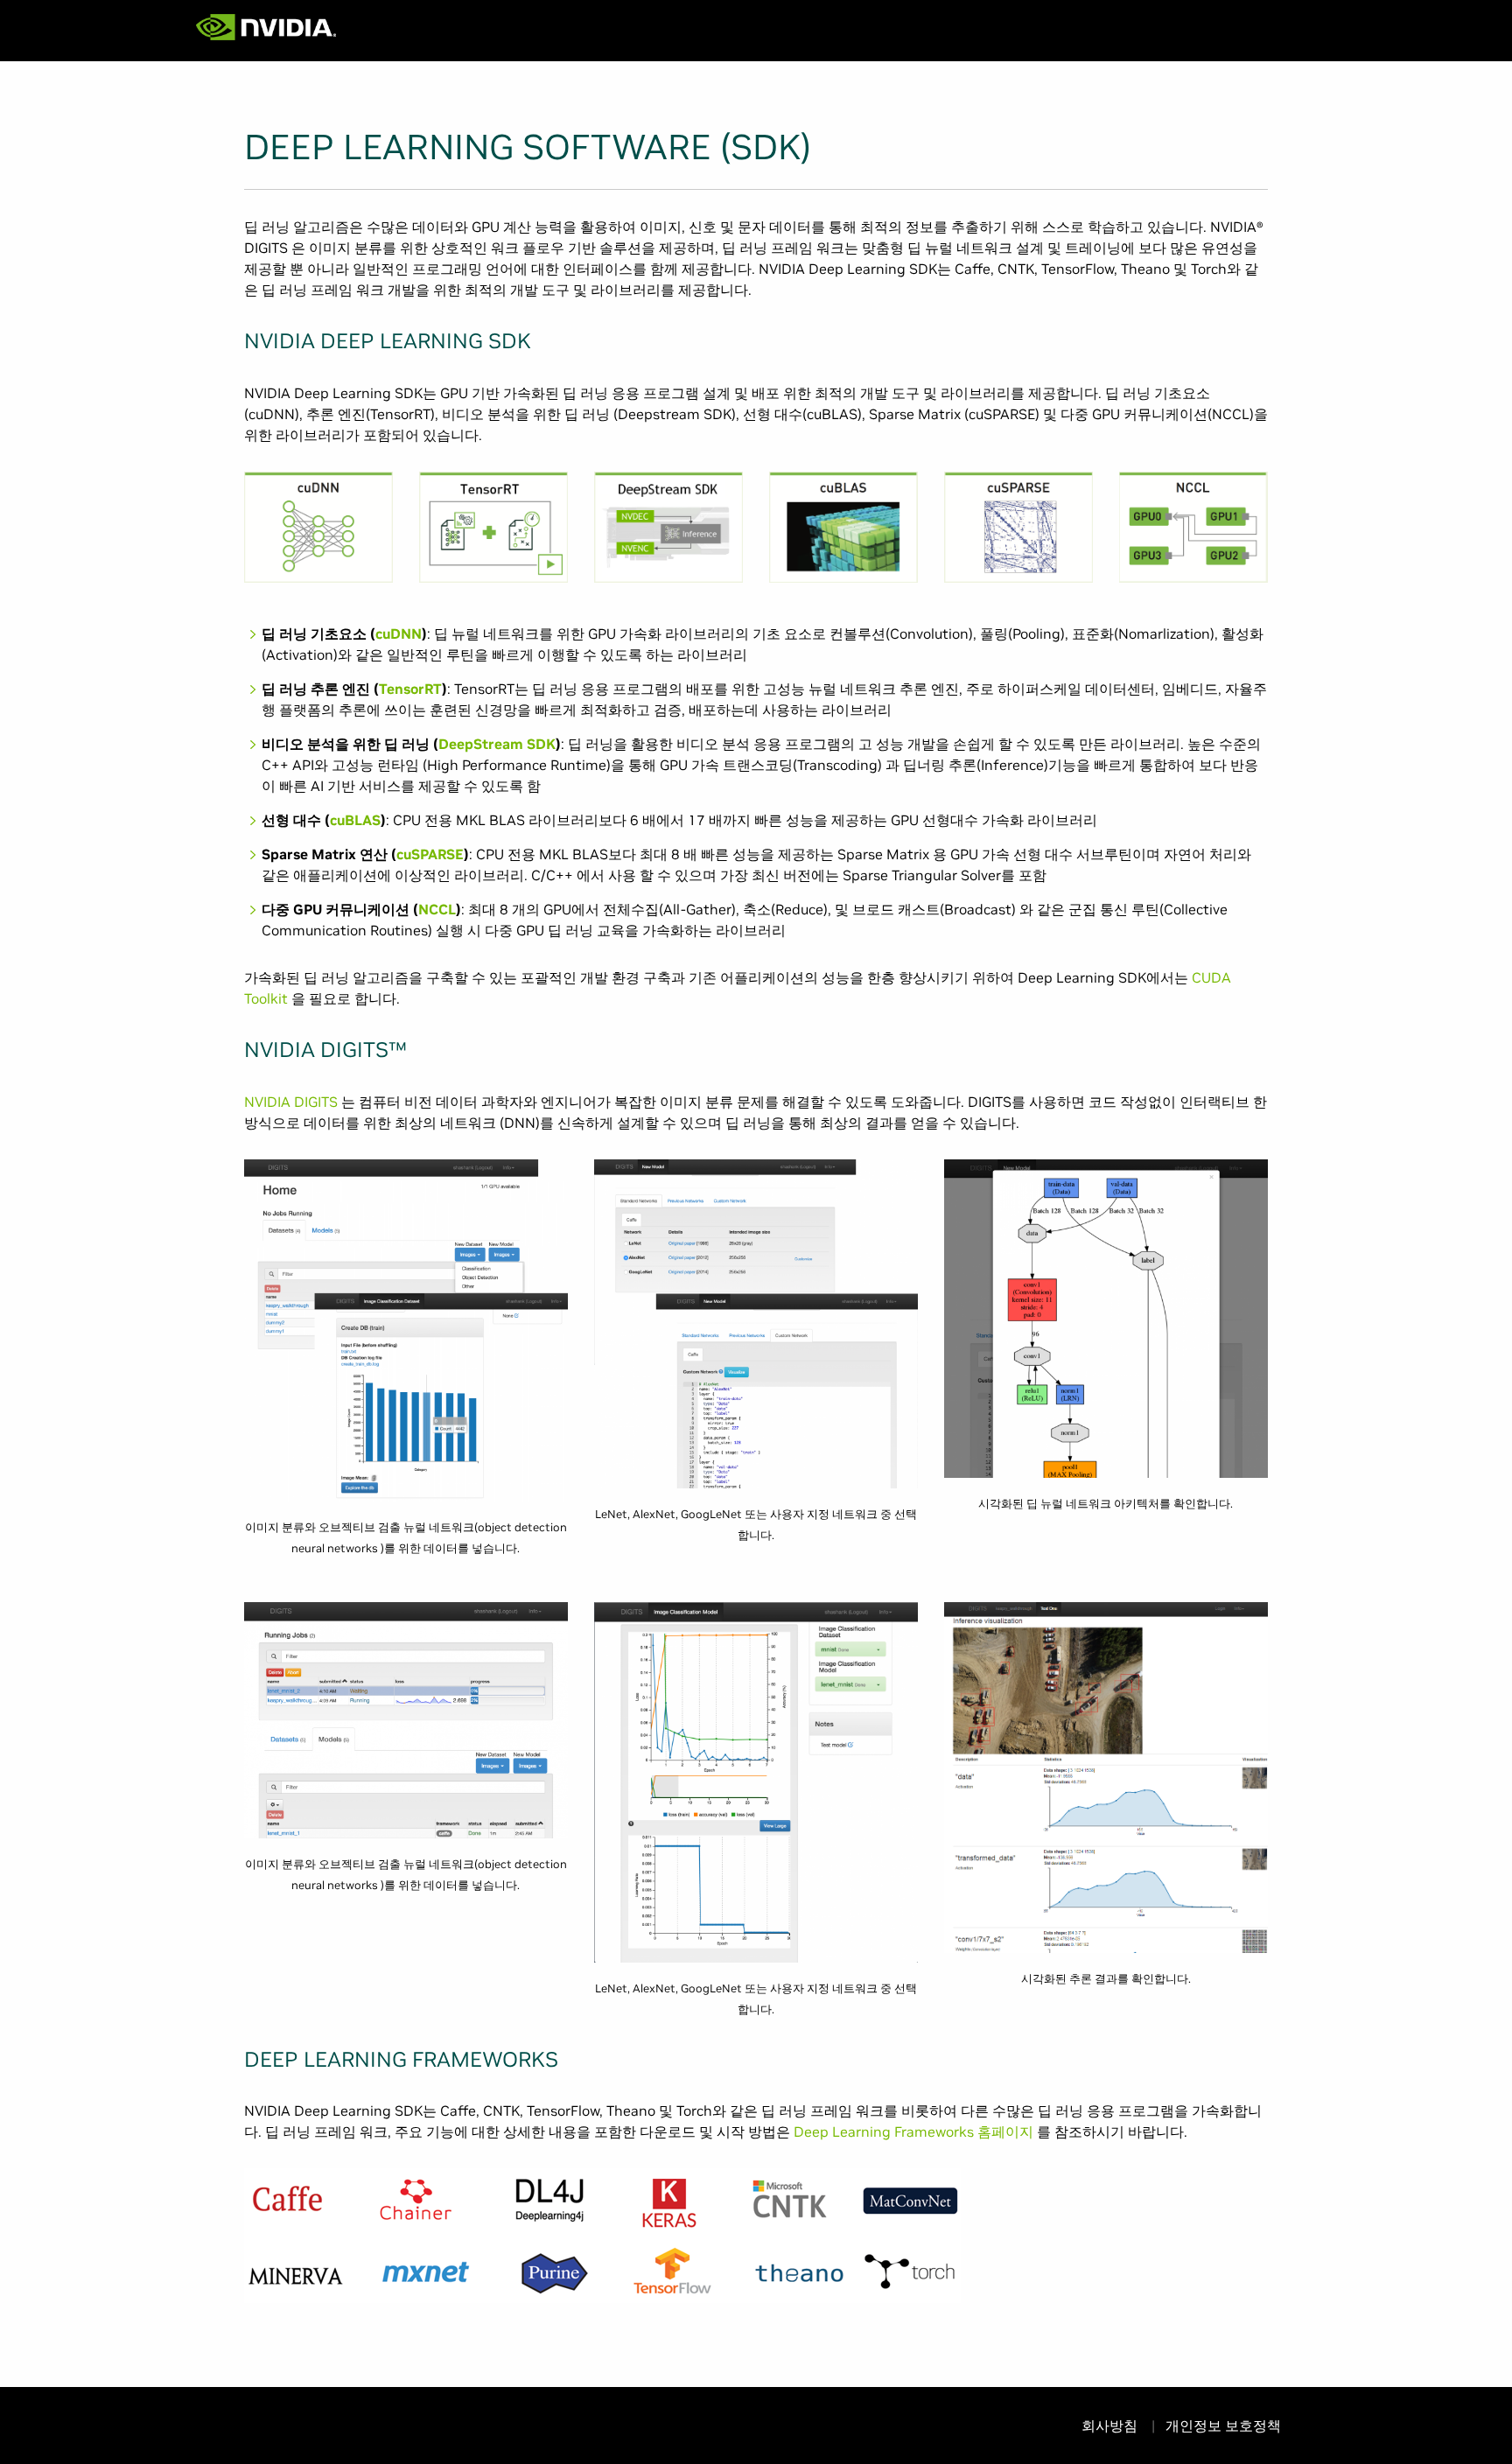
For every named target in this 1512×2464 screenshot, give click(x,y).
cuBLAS (355, 820)
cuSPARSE (430, 854)
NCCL (437, 909)
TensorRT (410, 689)
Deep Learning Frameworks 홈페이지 (913, 2131)
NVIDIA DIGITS (291, 1102)
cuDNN (399, 633)
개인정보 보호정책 (1223, 2425)
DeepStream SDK (497, 744)
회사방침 (1111, 2425)
